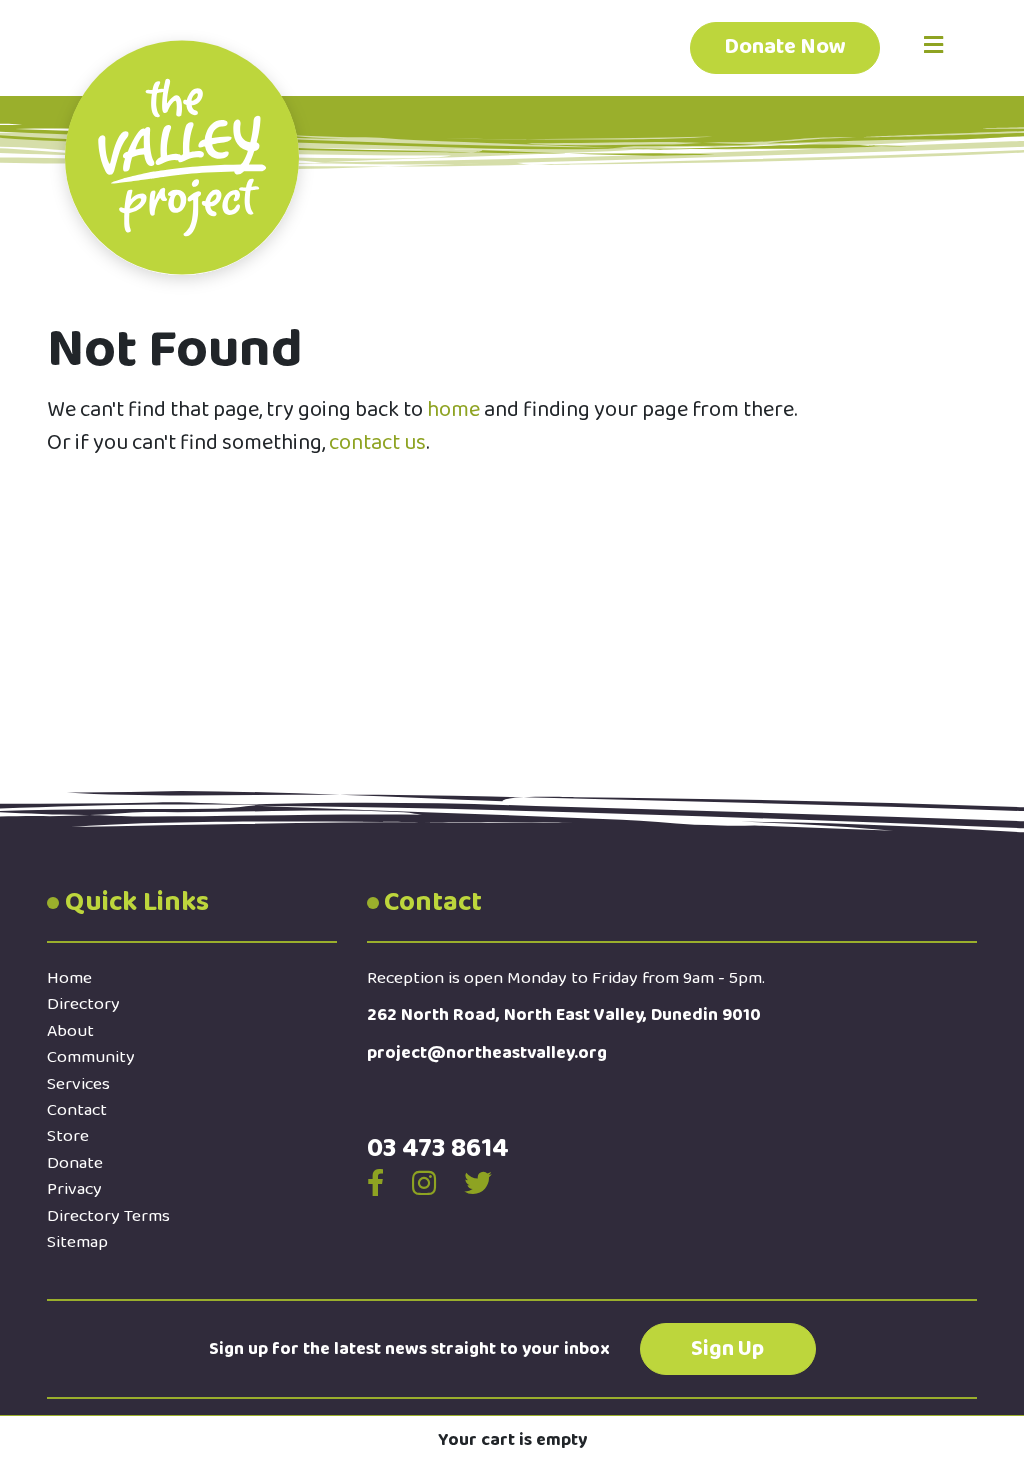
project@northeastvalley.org (487, 1053)
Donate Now (785, 47)
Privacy (74, 1189)
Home (69, 978)
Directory (83, 1004)
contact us (377, 443)
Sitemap (77, 1242)
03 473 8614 (438, 1148)
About (70, 1031)
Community (91, 1057)
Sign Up (727, 1349)
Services (78, 1084)
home (453, 410)
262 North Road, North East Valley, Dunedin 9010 (564, 1015)
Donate (75, 1163)
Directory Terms (108, 1216)
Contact (77, 1110)
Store (68, 1136)
